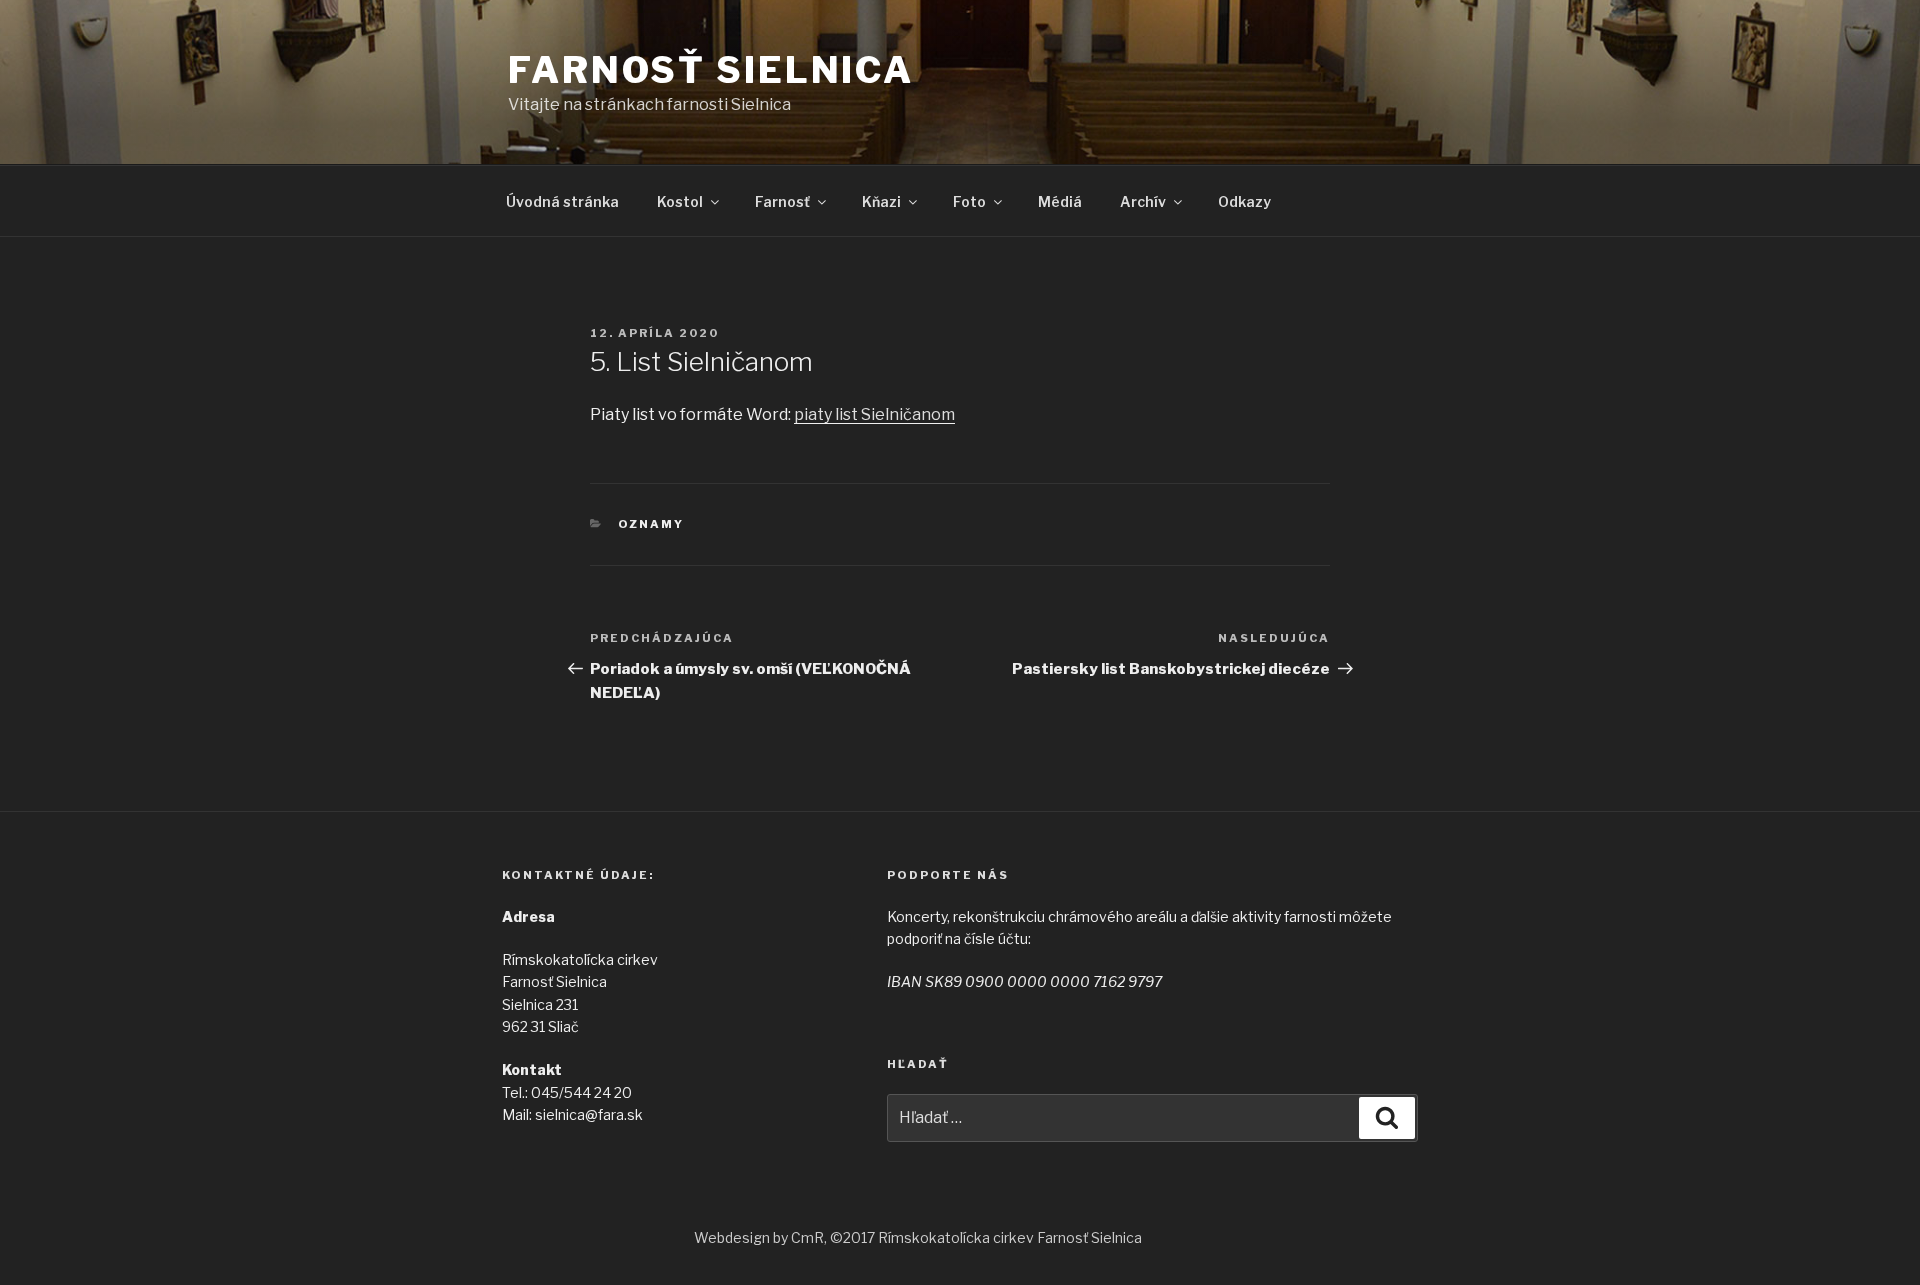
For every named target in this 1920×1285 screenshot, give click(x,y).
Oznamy (651, 524)
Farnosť (782, 201)
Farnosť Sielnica (711, 70)
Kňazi (881, 201)
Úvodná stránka (562, 201)
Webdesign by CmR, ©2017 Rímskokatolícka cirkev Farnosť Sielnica (918, 1237)
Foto (969, 201)
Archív (1143, 201)
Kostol (680, 201)
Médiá (1060, 201)
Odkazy (1244, 201)
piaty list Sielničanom (874, 414)
